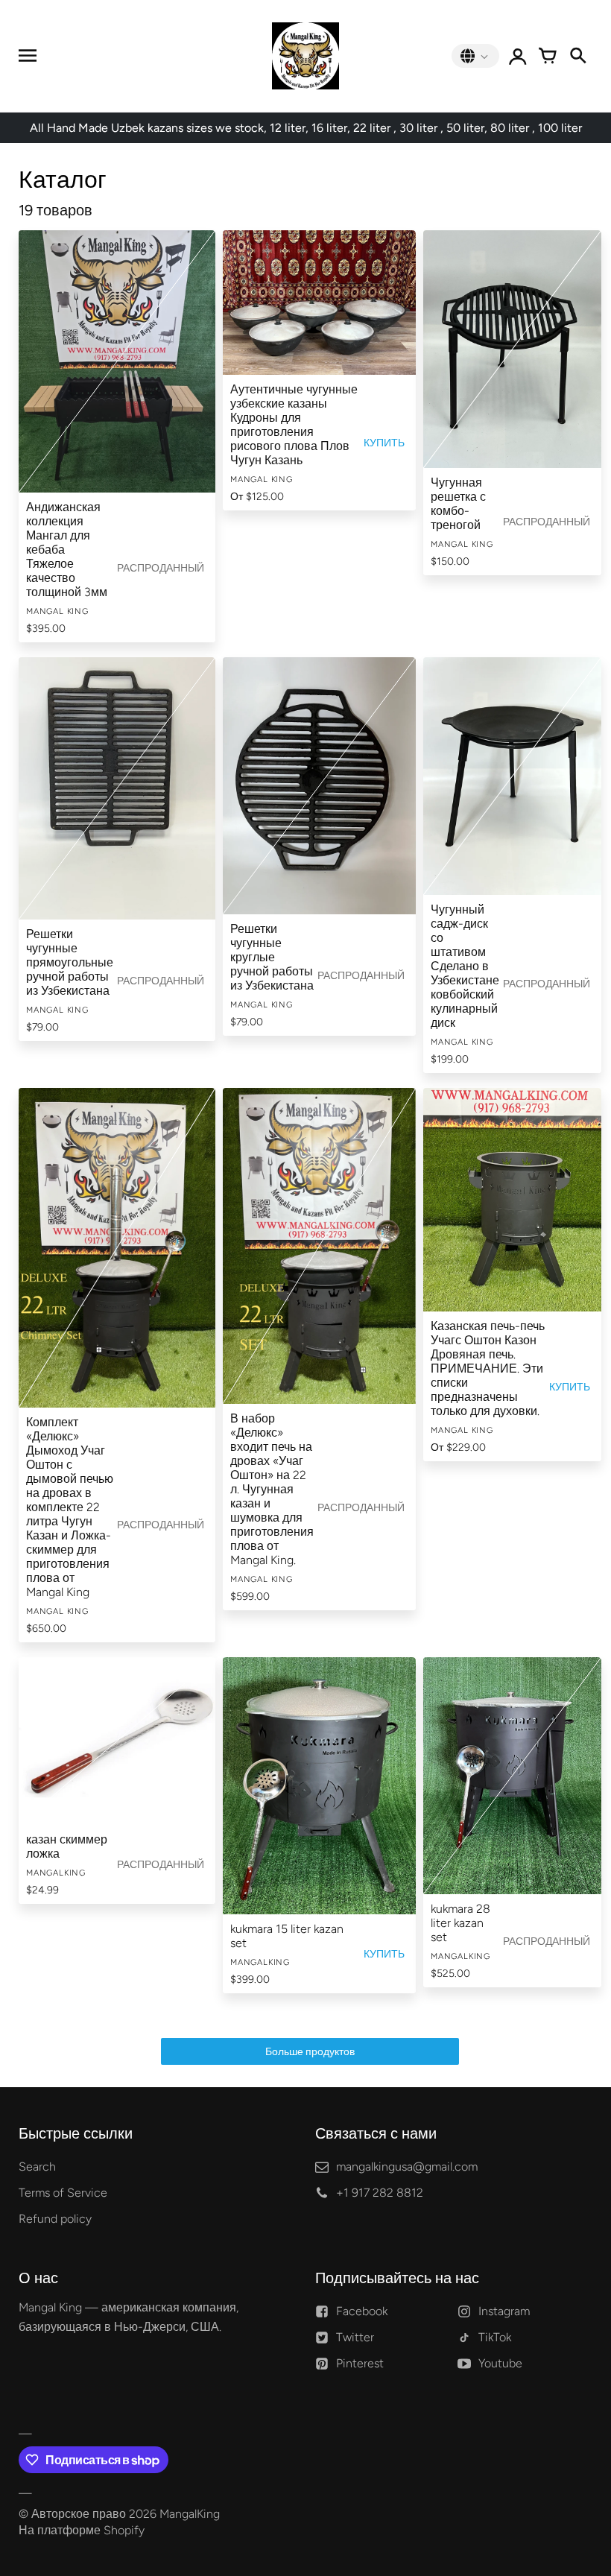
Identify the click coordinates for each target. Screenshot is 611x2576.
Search (37, 2167)
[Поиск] (577, 56)
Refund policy (55, 2219)
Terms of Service (63, 2193)
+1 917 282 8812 (380, 2193)
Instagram (504, 2311)
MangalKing (190, 2514)
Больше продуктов (310, 2052)
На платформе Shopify (82, 2530)
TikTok (495, 2337)
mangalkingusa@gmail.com (407, 2167)
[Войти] (518, 56)
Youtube (500, 2363)
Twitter (355, 2337)
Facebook (362, 2311)
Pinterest (360, 2363)
